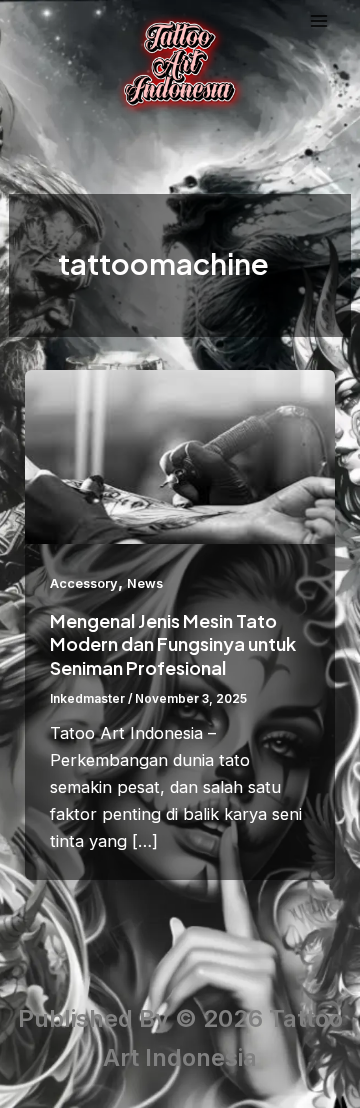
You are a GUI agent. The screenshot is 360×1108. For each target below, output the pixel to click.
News (145, 583)
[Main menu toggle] (319, 21)
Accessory (84, 583)
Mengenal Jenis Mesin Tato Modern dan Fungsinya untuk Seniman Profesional (173, 644)
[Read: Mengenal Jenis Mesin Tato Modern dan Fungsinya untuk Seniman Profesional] (179, 455)
